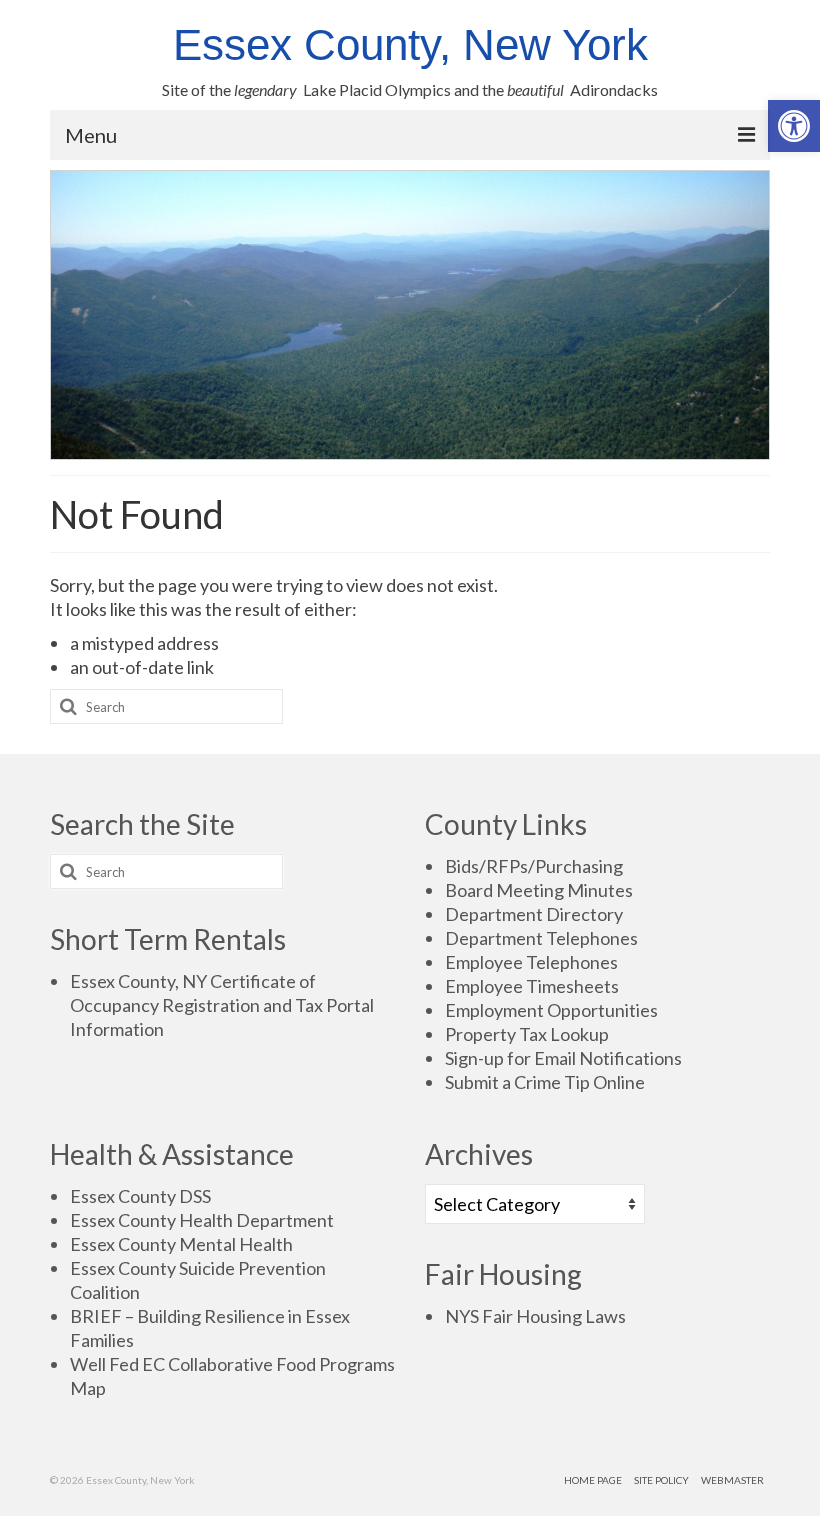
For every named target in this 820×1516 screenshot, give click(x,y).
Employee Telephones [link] (531, 962)
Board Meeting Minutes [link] (539, 890)
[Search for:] (166, 706)
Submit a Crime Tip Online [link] (545, 1082)
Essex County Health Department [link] (202, 1220)
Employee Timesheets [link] (532, 986)
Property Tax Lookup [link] (527, 1034)
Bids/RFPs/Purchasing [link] (534, 866)
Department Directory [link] (534, 914)
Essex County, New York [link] (410, 44)
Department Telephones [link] (541, 938)
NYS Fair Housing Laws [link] (535, 1316)
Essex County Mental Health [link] (181, 1244)
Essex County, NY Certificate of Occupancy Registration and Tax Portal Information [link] (222, 1005)
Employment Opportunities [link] (551, 1010)
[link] (794, 126)
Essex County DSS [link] (140, 1196)
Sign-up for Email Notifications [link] (563, 1058)
